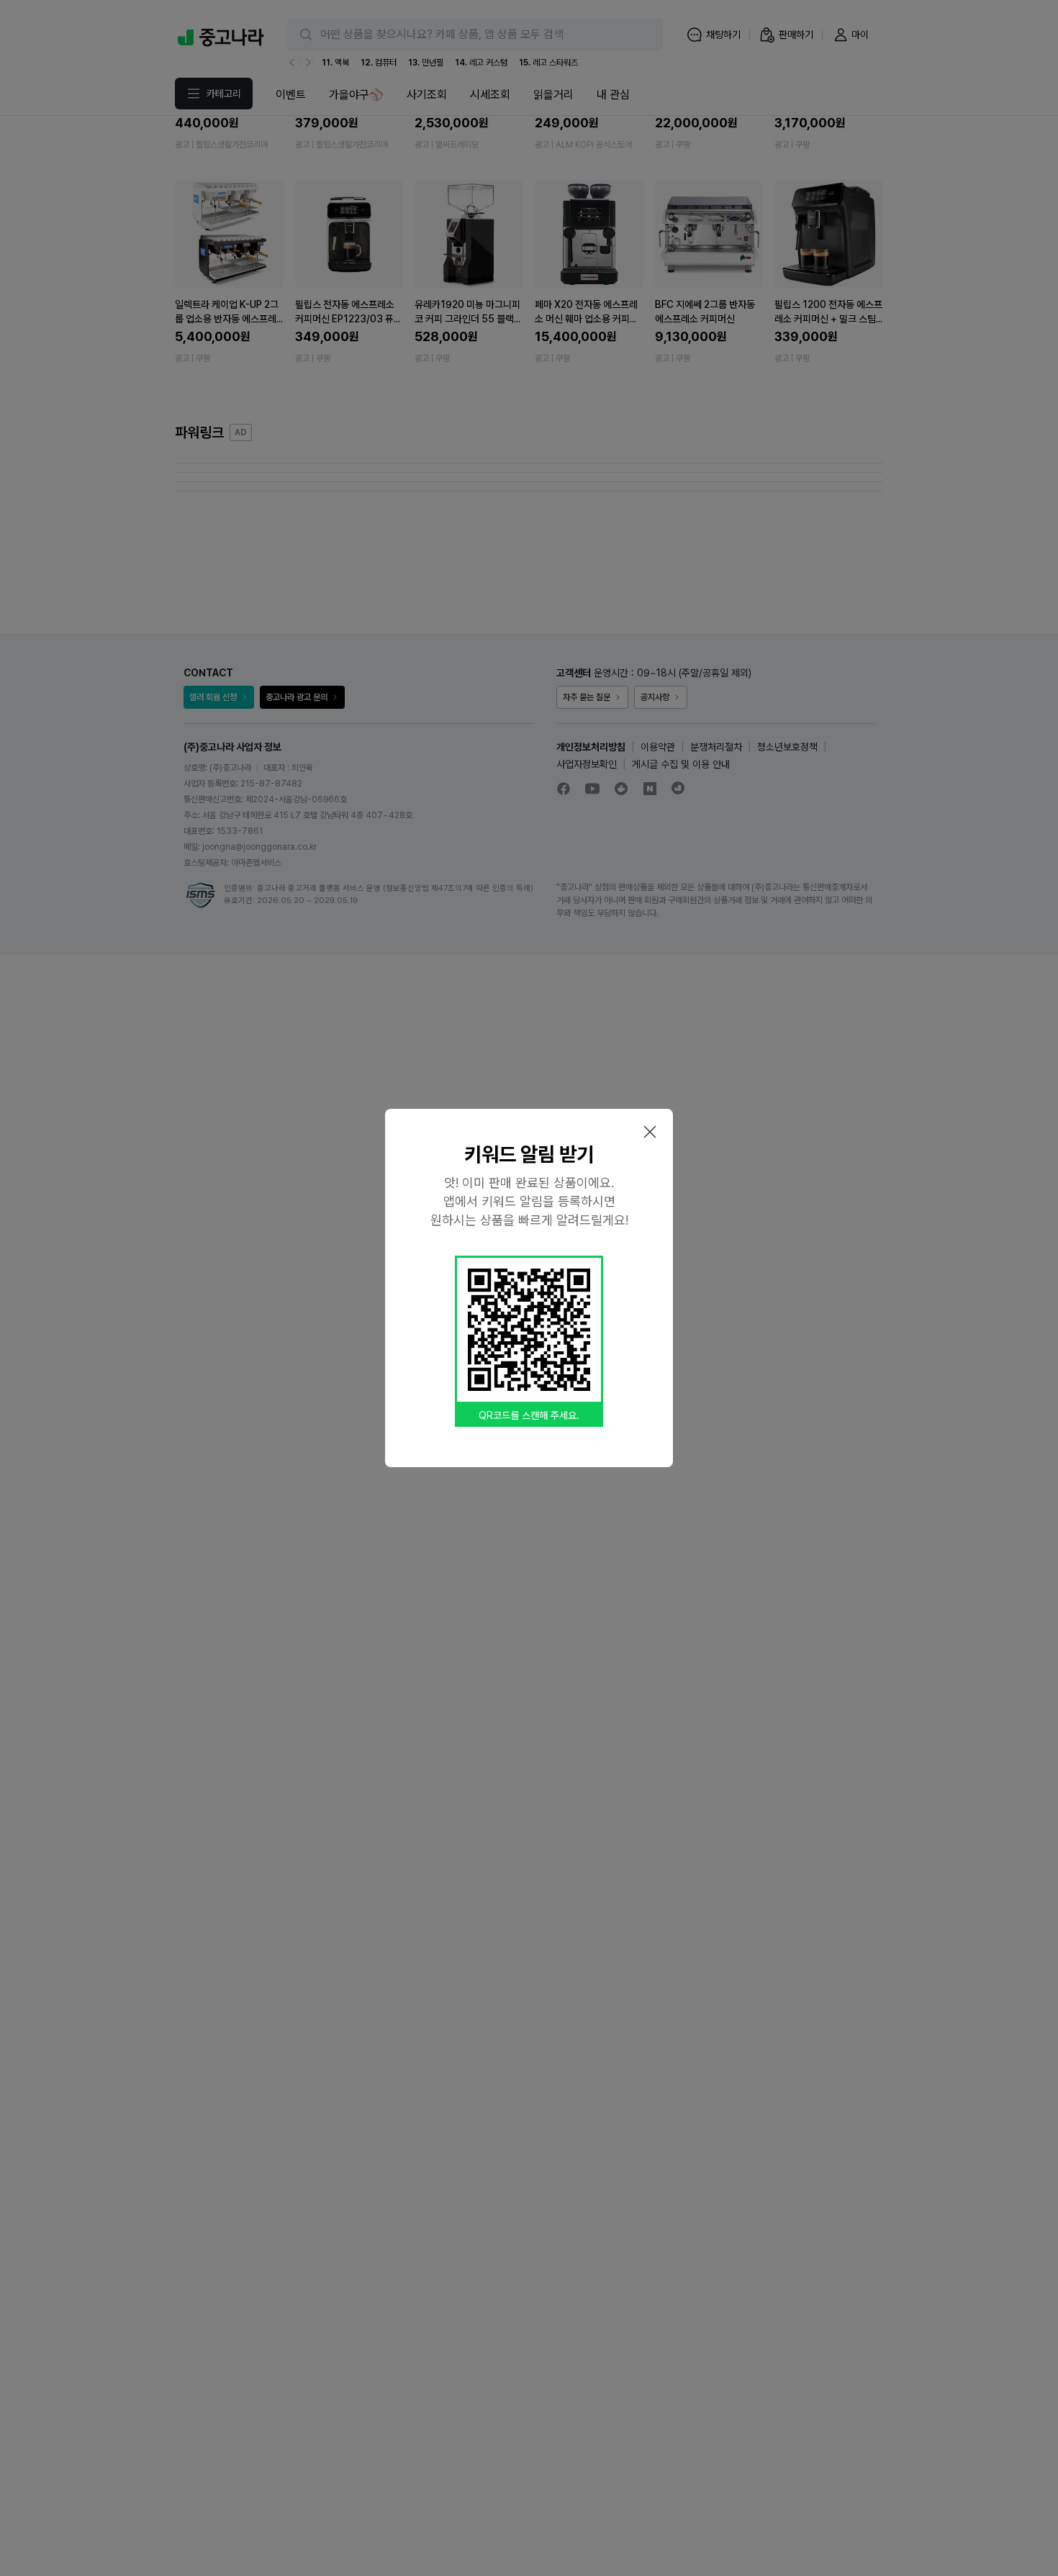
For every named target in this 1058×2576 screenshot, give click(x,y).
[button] (650, 1132)
